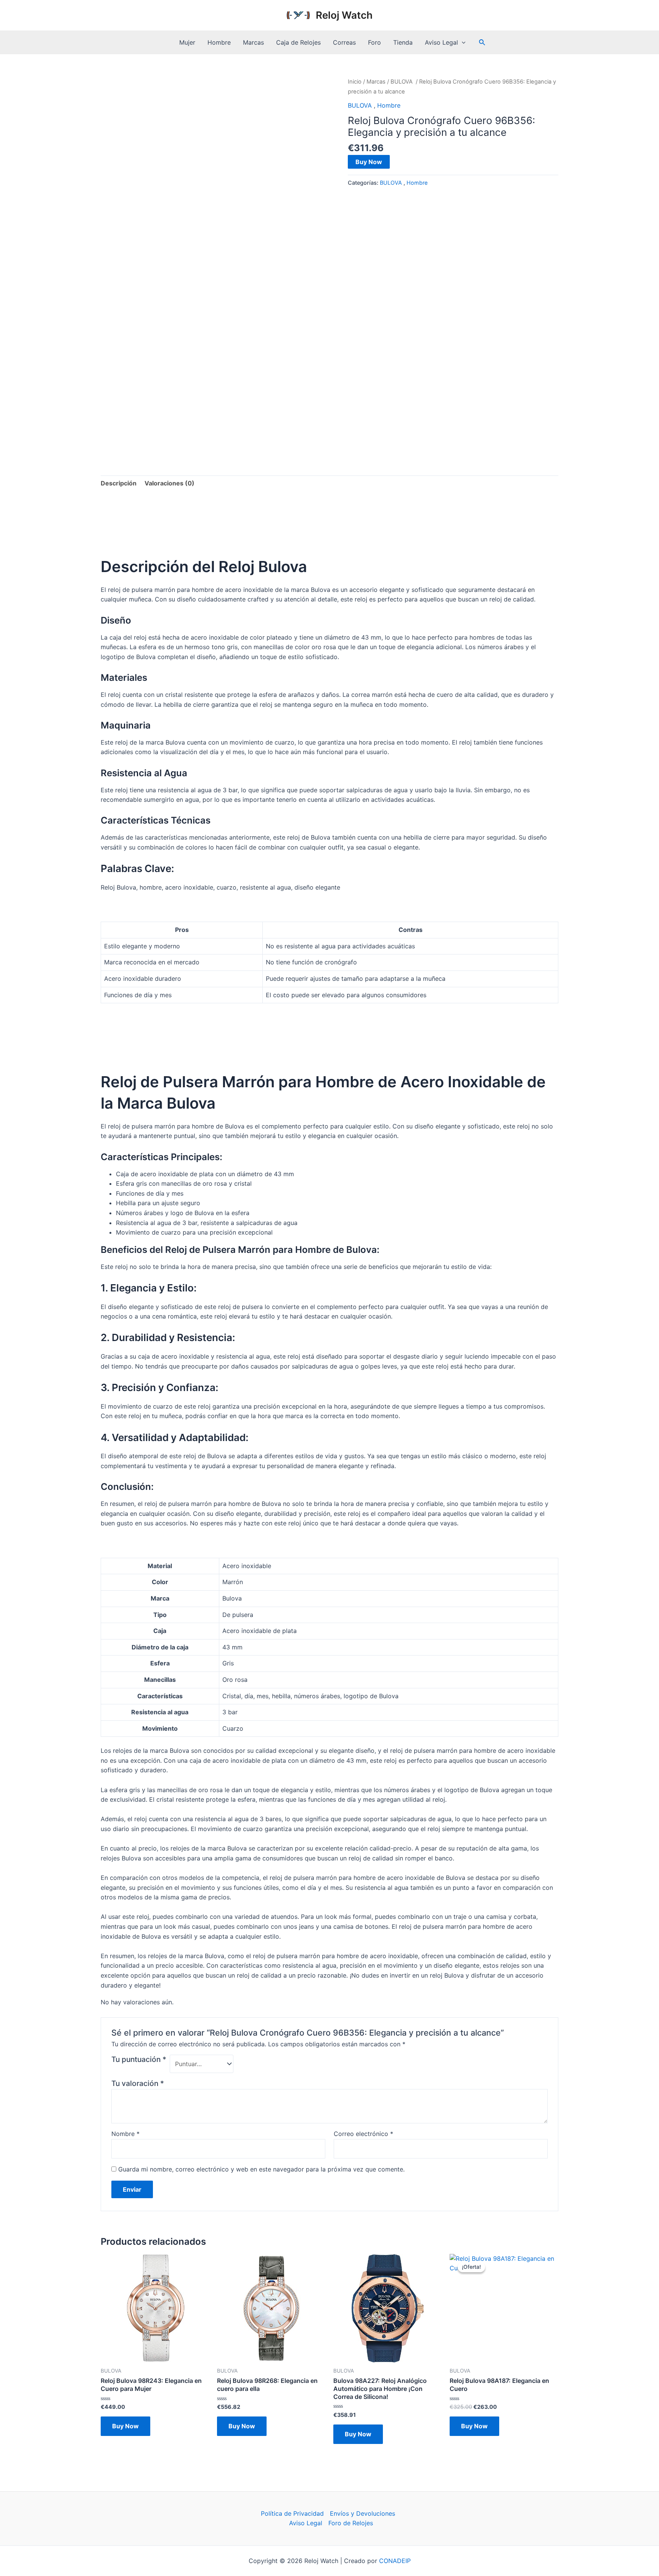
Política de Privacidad (292, 2513)
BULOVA (402, 82)
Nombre (125, 2134)
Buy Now (369, 162)
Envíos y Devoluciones (362, 2513)
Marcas (253, 42)
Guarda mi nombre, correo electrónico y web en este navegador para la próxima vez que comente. (261, 2169)
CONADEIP (395, 2561)
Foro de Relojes (351, 2523)
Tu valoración (138, 2083)
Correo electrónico (363, 2134)
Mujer (187, 42)
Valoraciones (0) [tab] (170, 483)
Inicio (355, 82)
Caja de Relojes (298, 42)
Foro (375, 42)
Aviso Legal (441, 42)
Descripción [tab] (119, 483)
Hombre (219, 42)
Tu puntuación (139, 2059)
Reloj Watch (344, 15)
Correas (344, 42)
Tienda (403, 42)
